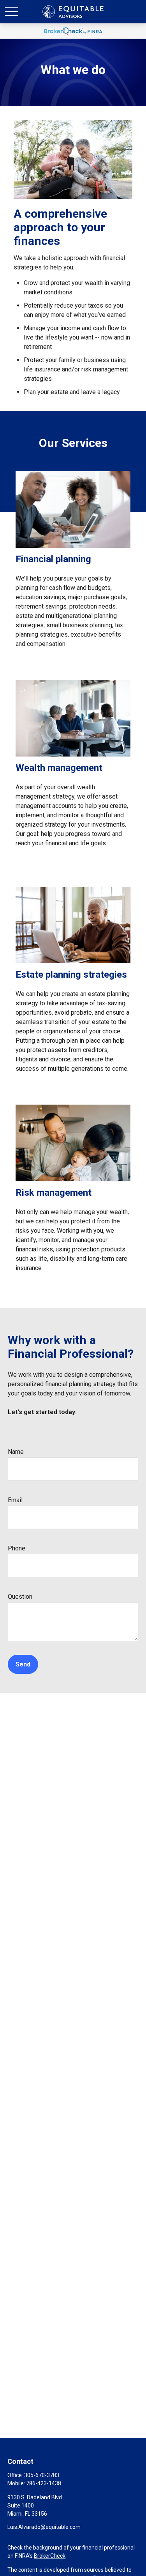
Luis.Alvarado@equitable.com (44, 2527)
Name (16, 1452)
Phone (17, 1548)
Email (15, 1500)
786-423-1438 (44, 2483)
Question (20, 1597)
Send (23, 1664)
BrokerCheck (50, 2556)
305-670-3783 (42, 2475)
